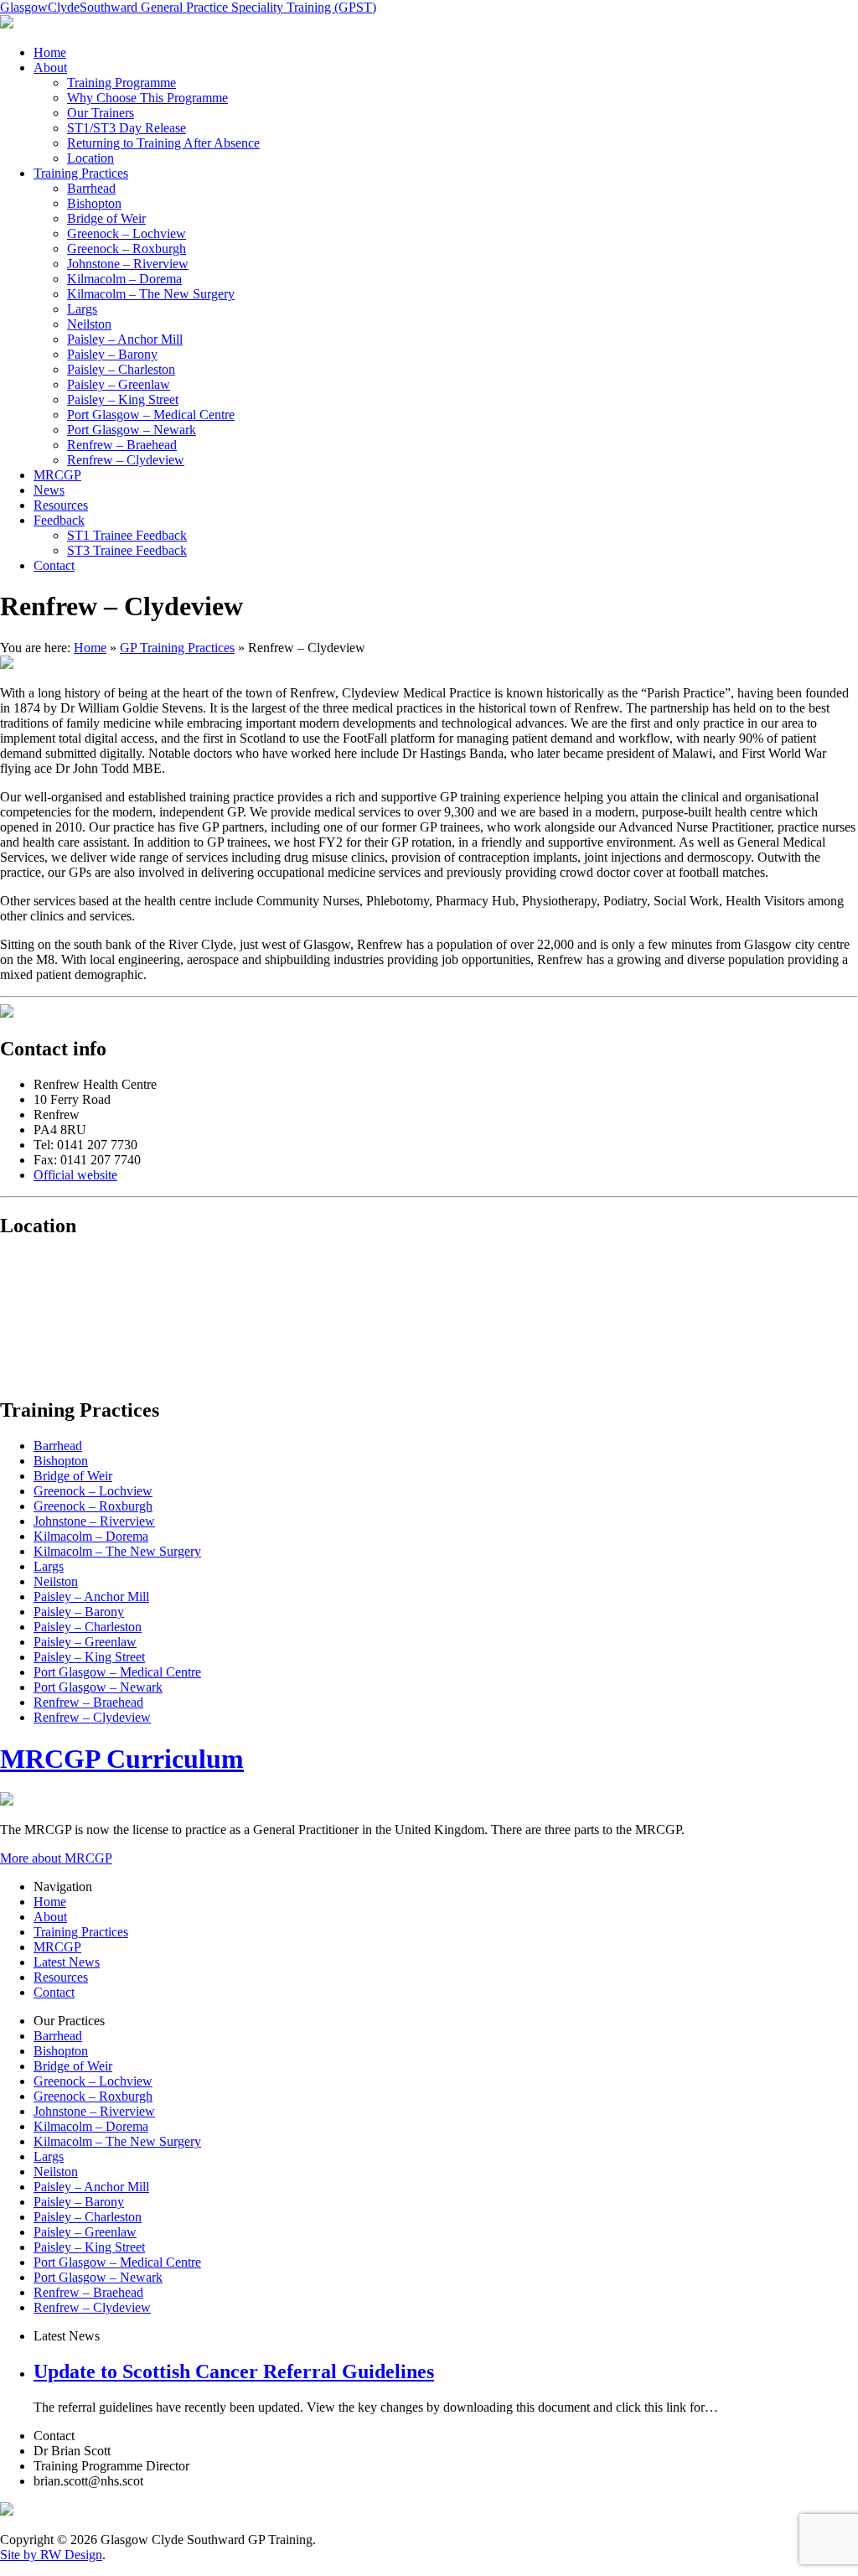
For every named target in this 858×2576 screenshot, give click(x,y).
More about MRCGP (56, 1858)
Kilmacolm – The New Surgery (151, 294)
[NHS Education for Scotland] (7, 24)
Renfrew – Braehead (122, 445)
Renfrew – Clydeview (126, 460)
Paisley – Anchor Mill (125, 339)
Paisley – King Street (123, 399)
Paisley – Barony (112, 354)
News (49, 490)
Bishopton (94, 203)
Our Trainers (101, 113)
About (50, 67)
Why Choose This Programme (147, 98)
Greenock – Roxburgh (127, 249)
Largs (82, 309)
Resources (61, 505)
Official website (75, 1175)
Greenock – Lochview (127, 233)
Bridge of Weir (106, 218)
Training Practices (81, 173)
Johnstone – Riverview (128, 264)
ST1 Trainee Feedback (127, 535)
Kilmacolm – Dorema (124, 279)
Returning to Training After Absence (163, 143)
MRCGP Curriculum (122, 1759)
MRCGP (57, 475)
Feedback (59, 520)
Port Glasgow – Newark (132, 430)
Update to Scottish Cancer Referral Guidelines (234, 2371)
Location (90, 158)
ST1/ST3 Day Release (127, 128)
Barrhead (91, 188)
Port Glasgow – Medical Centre (151, 415)
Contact (54, 565)
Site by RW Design (51, 2555)
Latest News (67, 1962)
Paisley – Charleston (121, 369)
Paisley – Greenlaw (119, 384)
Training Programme (121, 83)
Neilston (89, 324)
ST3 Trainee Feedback (127, 550)
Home (50, 52)
